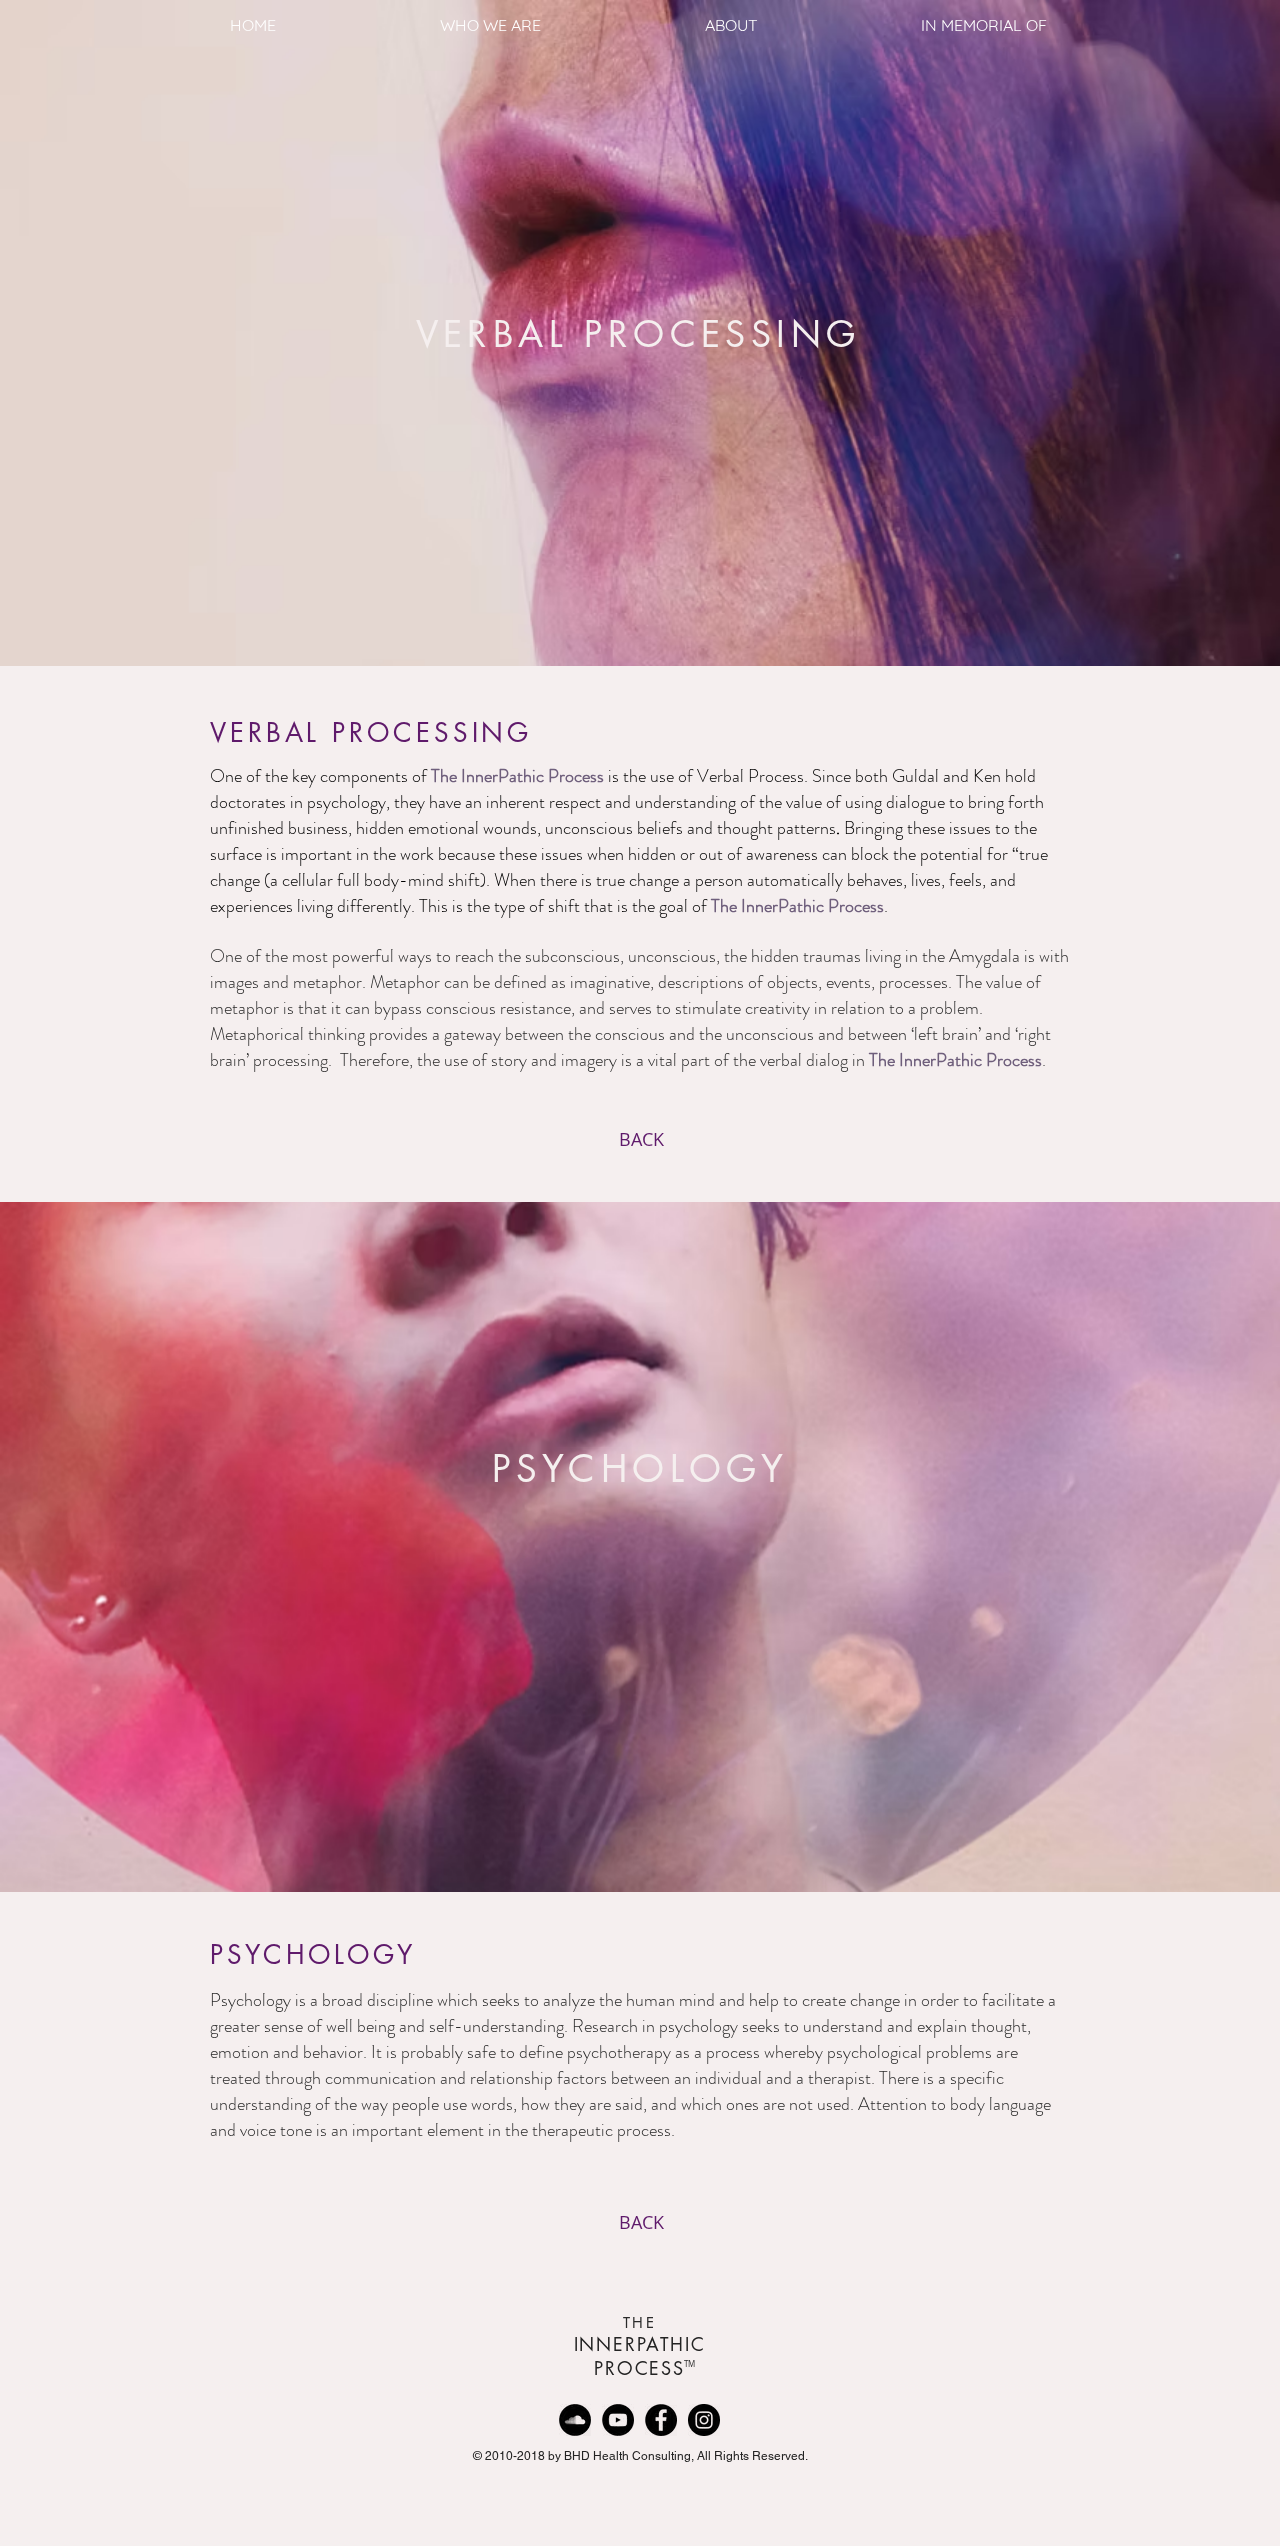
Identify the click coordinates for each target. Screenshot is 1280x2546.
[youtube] (618, 2420)
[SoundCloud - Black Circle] (575, 2420)
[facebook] (661, 2420)
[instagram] (704, 2420)
